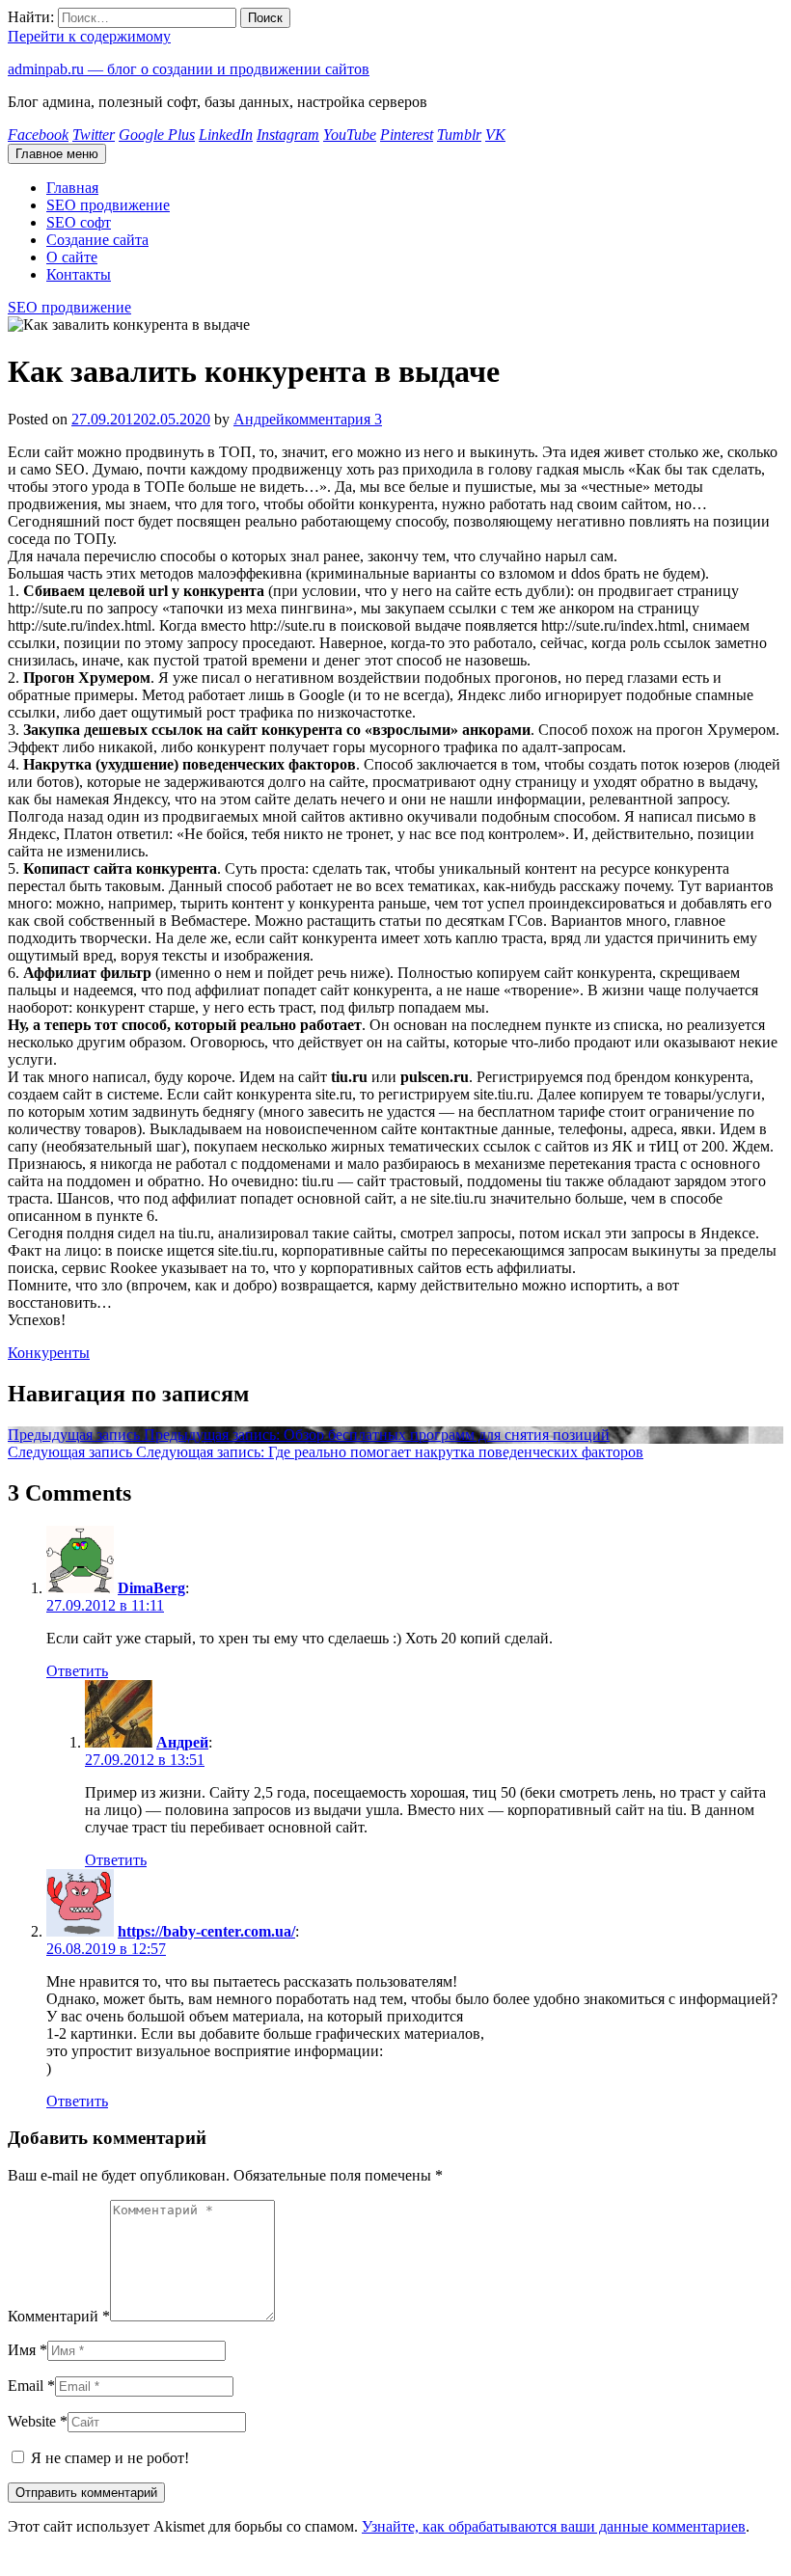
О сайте (72, 257)
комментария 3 (333, 419)
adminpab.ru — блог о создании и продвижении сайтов (189, 69)
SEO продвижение (108, 205)
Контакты (79, 274)
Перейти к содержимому (89, 36)
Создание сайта (97, 240)
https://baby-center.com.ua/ (206, 1931)
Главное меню (57, 154)
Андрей (259, 419)
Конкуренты (49, 1353)
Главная (72, 188)
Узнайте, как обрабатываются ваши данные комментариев (554, 2526)
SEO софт (79, 222)
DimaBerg (151, 1588)
